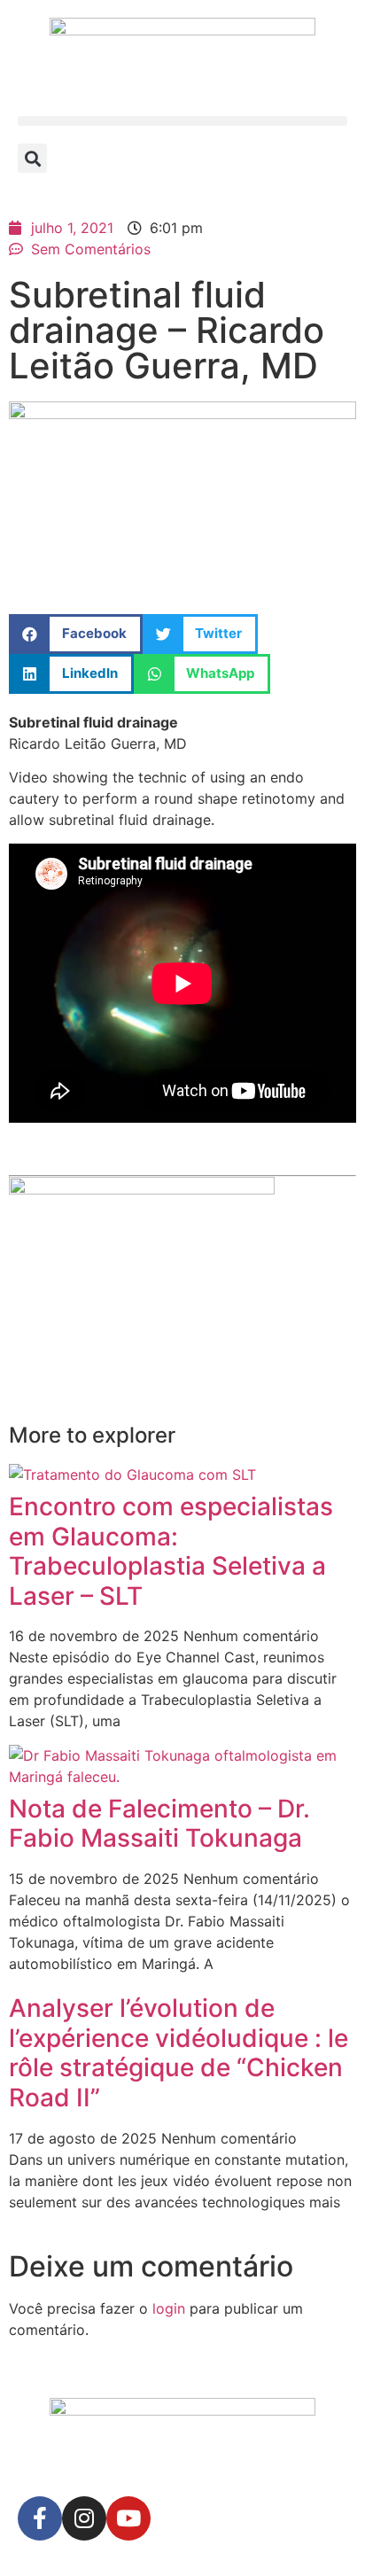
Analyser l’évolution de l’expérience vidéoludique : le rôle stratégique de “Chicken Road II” (179, 2053)
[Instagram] (84, 2518)
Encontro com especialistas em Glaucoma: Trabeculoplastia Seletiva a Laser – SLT (171, 1551)
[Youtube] (128, 2518)
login (169, 2308)
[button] (182, 121)
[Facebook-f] (40, 2518)
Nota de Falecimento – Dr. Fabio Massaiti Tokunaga (159, 1824)
